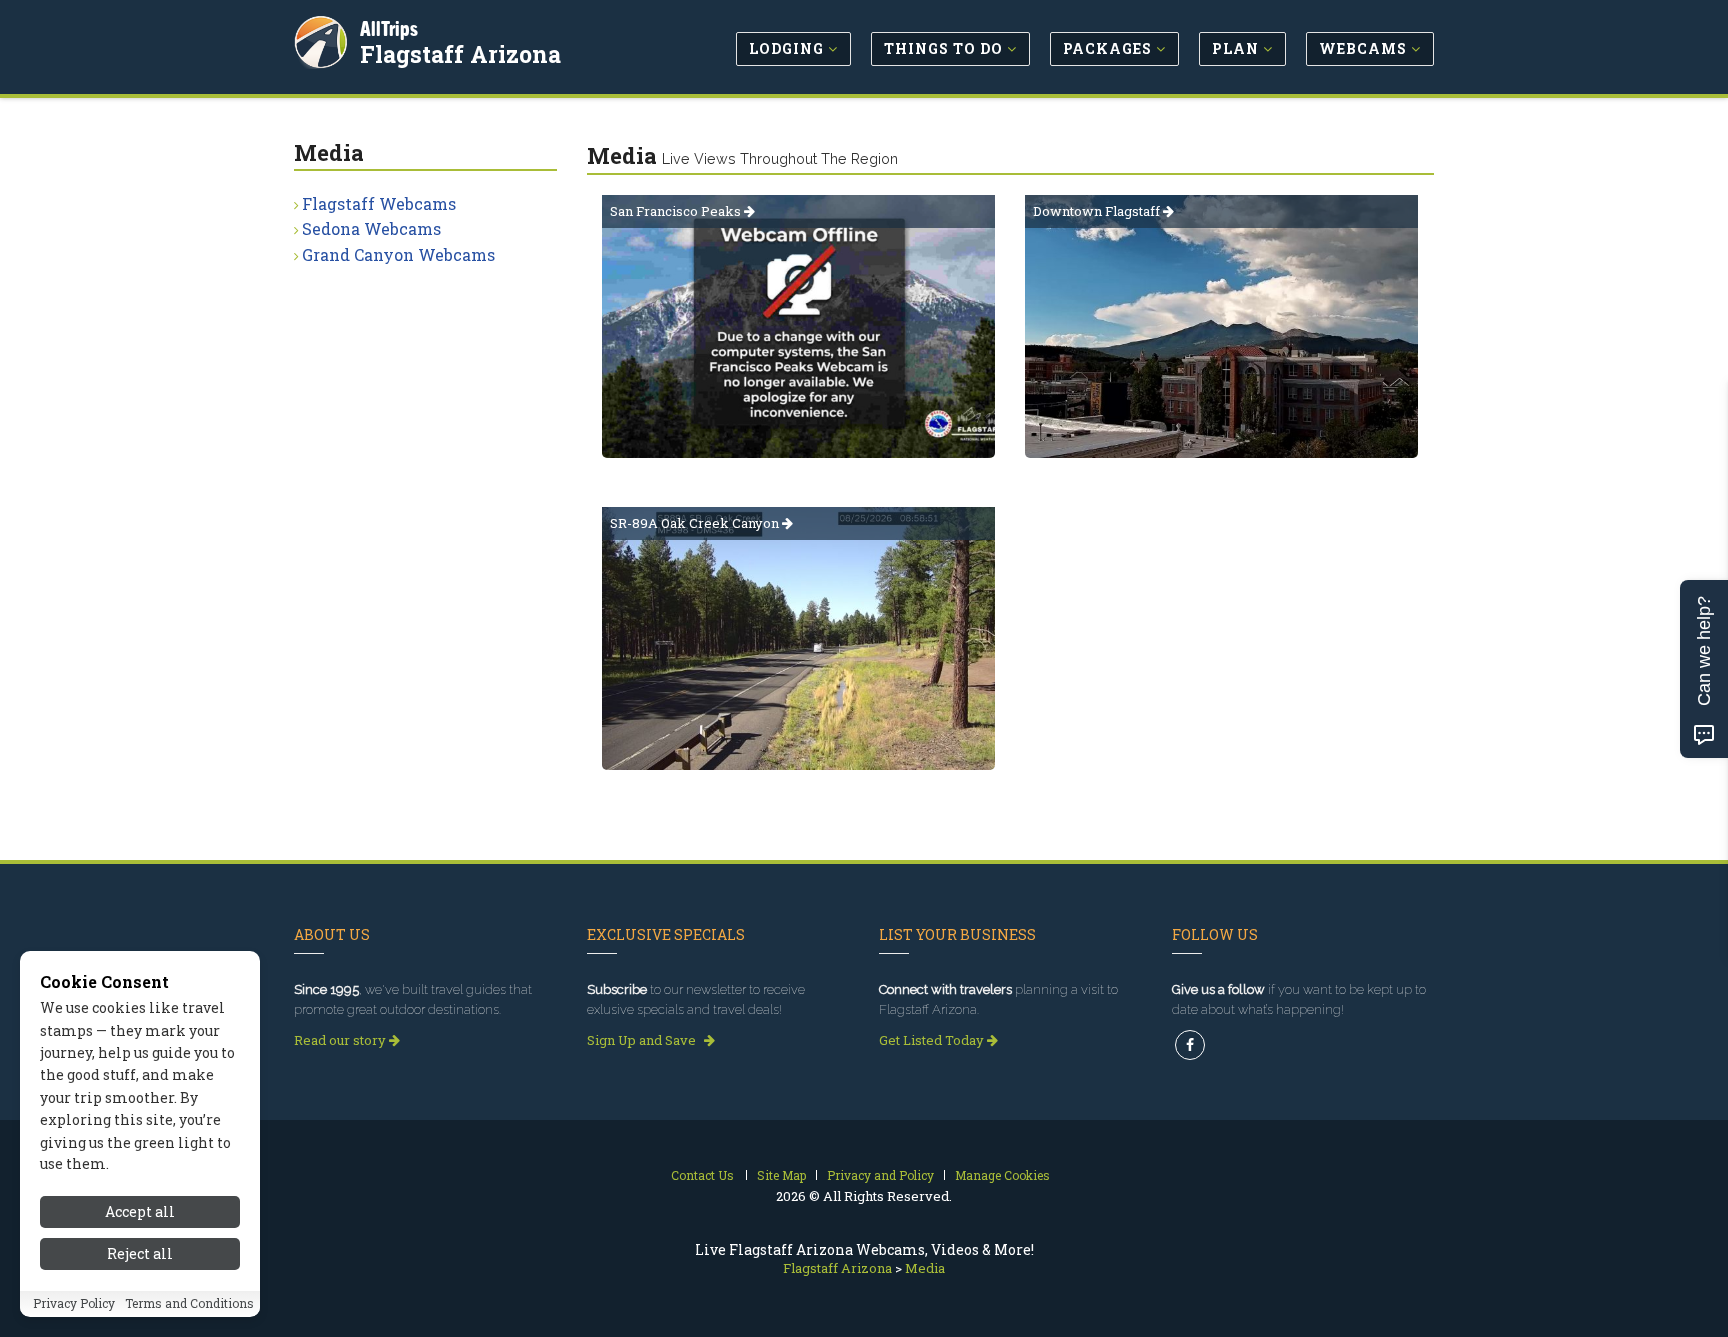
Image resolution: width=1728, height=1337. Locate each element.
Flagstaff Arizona (460, 54)
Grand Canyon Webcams (398, 254)
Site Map (781, 1175)
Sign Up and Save (643, 1040)
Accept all (140, 1211)
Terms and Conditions (189, 1304)
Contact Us (702, 1175)
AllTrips (389, 28)
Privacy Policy (74, 1304)
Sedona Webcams (371, 228)
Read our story (341, 1040)
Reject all (140, 1254)
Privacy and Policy (880, 1175)
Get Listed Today (933, 1040)
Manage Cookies (1002, 1175)
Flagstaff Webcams (379, 203)
